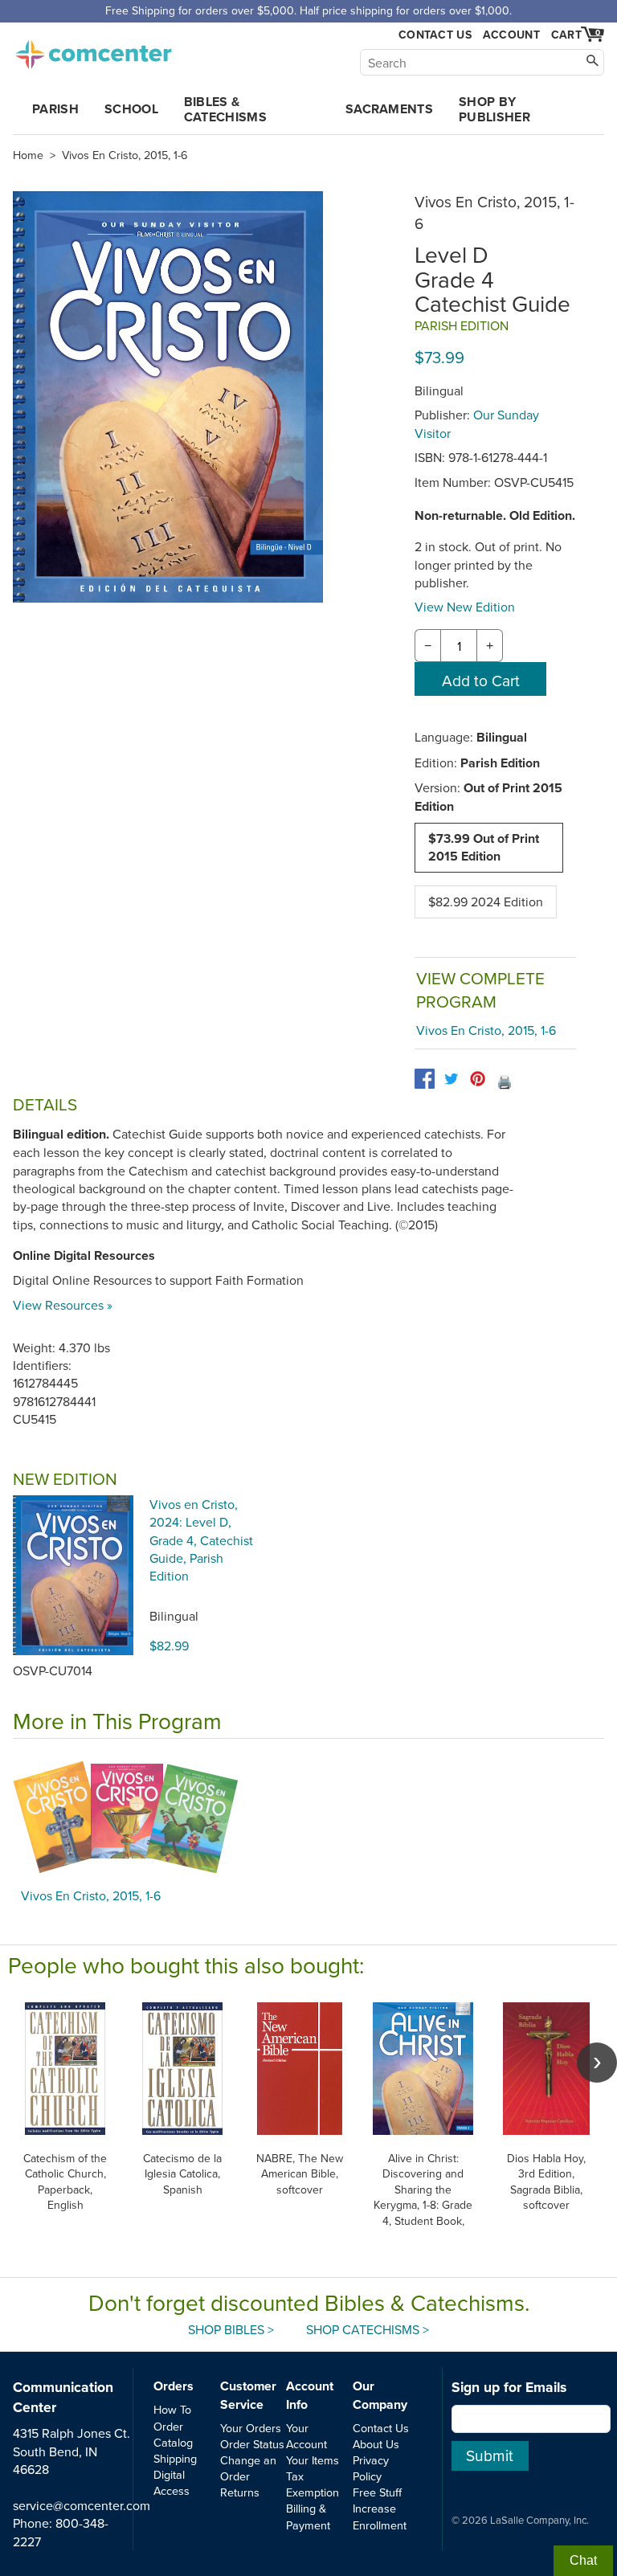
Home (28, 155)
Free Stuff (377, 2492)
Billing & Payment (308, 2516)
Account (511, 35)
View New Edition (465, 607)
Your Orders (251, 2428)
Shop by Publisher (494, 109)
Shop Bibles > (231, 2329)
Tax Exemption (313, 2484)
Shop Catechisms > (368, 2329)
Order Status (252, 2444)
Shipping (175, 2458)
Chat (583, 2560)
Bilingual (174, 1616)
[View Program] (308, 1818)
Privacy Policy (371, 2468)
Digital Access (172, 2482)
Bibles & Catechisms (225, 109)
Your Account (306, 2436)
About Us (376, 2444)
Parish (55, 109)
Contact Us (435, 35)
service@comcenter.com (82, 2505)
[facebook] (425, 1079)
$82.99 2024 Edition (486, 902)
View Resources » (63, 1305)
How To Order (172, 2417)
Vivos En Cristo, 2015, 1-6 (125, 155)
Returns (240, 2492)
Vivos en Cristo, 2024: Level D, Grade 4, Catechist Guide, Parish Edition (201, 1540)
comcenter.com (93, 50)
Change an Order (248, 2468)
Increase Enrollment (380, 2516)
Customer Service (248, 2395)
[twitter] (451, 1079)
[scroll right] (597, 2063)
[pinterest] (478, 1079)
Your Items (313, 2460)
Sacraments (389, 109)
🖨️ (505, 1082)
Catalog (173, 2442)
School (131, 109)
